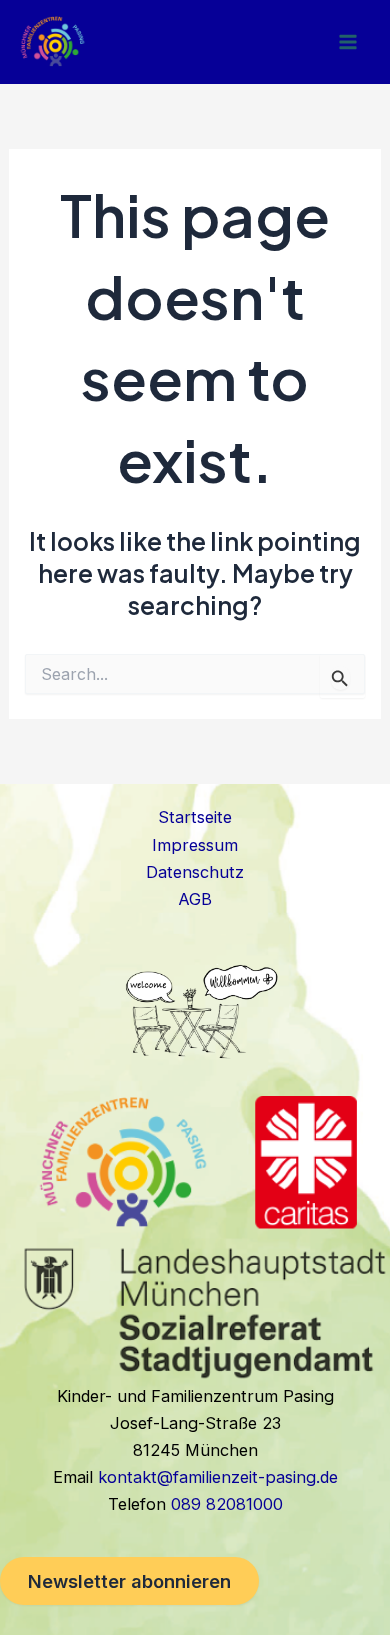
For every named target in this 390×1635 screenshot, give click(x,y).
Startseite (195, 817)
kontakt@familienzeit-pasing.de (218, 1477)
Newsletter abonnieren (129, 1581)
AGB (195, 899)
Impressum (195, 845)
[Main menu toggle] (347, 41)
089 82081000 (227, 1504)
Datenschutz (195, 872)
